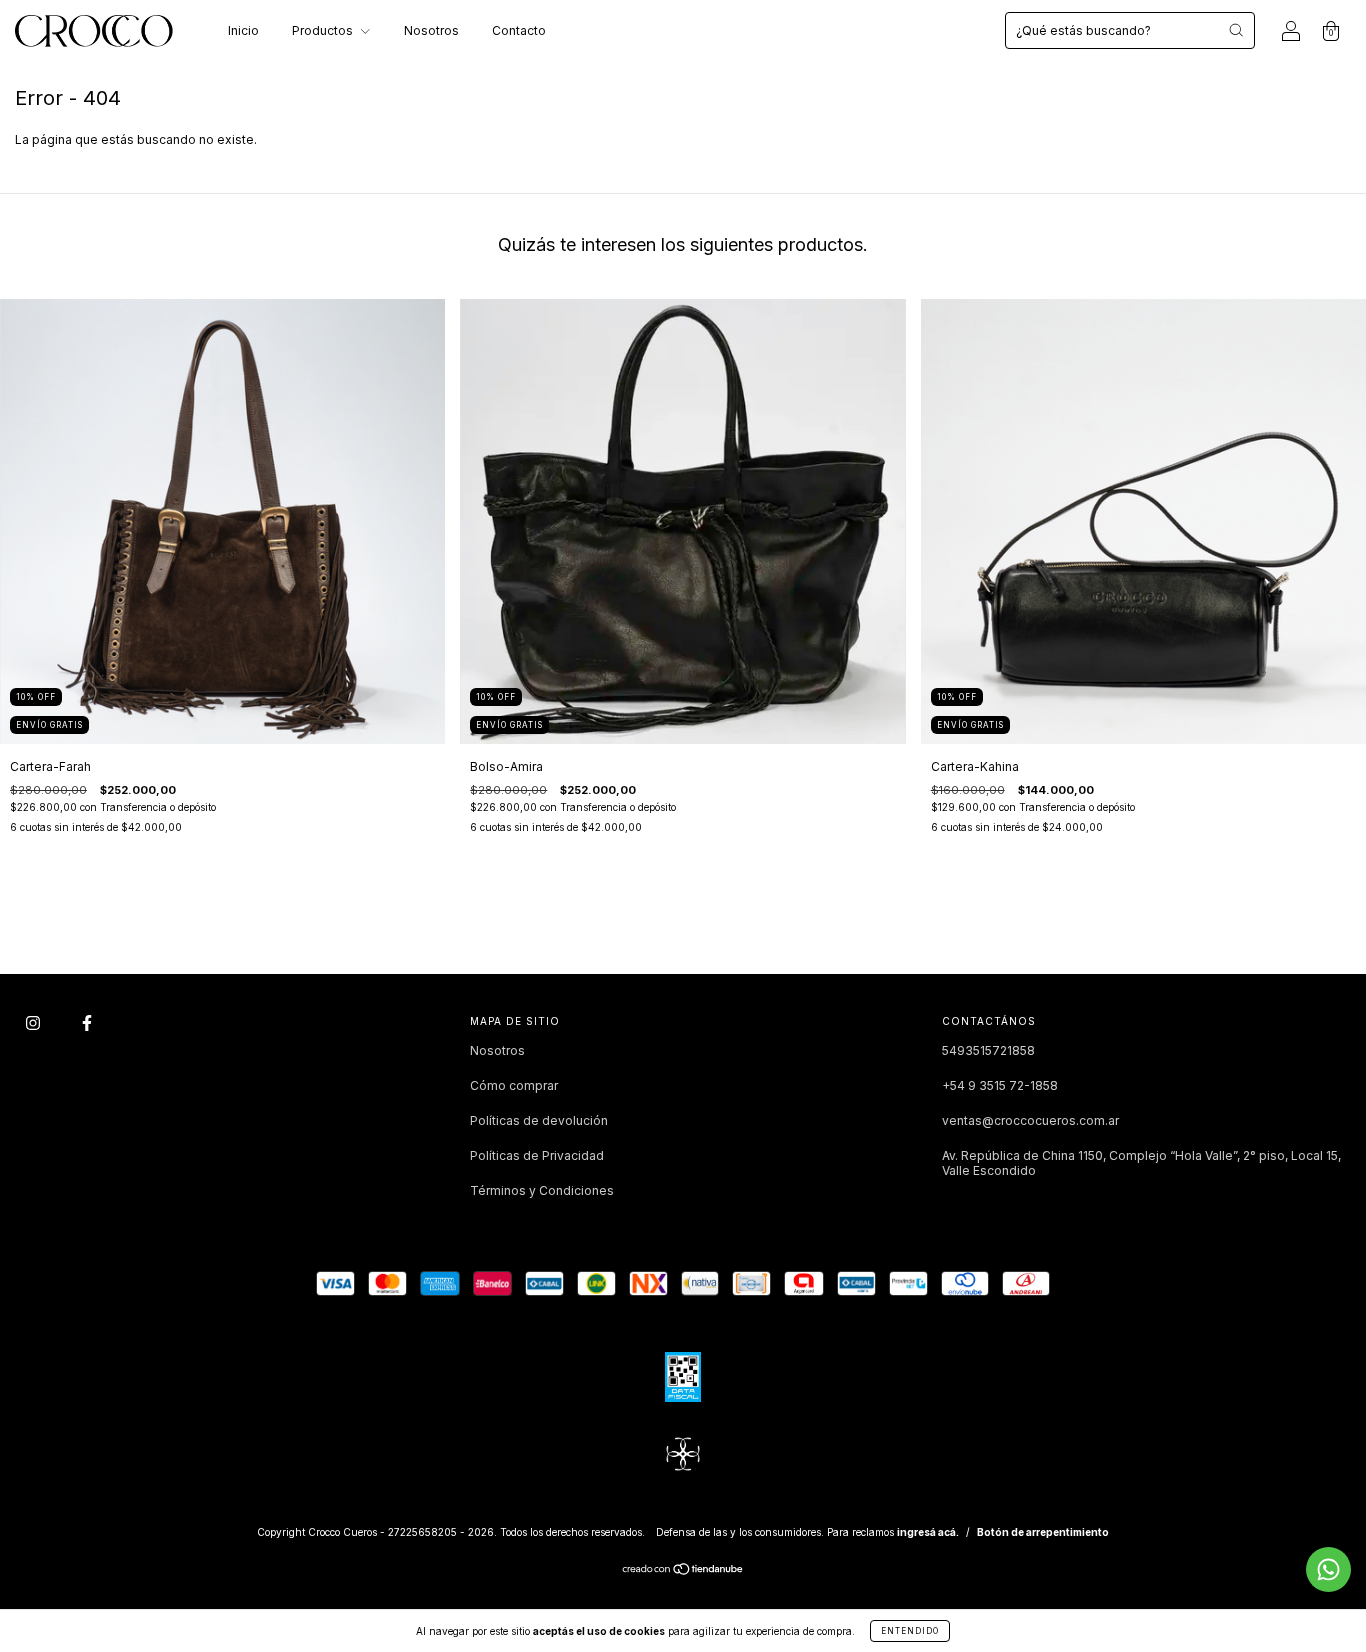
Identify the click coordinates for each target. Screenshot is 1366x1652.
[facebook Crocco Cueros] (87, 1023)
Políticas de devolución (539, 1120)
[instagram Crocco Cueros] (34, 1023)
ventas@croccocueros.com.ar (1030, 1120)
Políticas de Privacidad (537, 1155)
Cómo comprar (514, 1085)
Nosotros (431, 30)
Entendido (910, 1631)
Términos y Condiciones (542, 1190)
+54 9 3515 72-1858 (1000, 1085)
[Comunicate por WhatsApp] (1328, 1569)
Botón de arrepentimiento (1043, 1532)
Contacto (519, 30)
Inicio (243, 30)
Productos (324, 30)
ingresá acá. (928, 1532)
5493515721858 (988, 1050)
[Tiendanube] (683, 1571)
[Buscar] (1236, 30)
